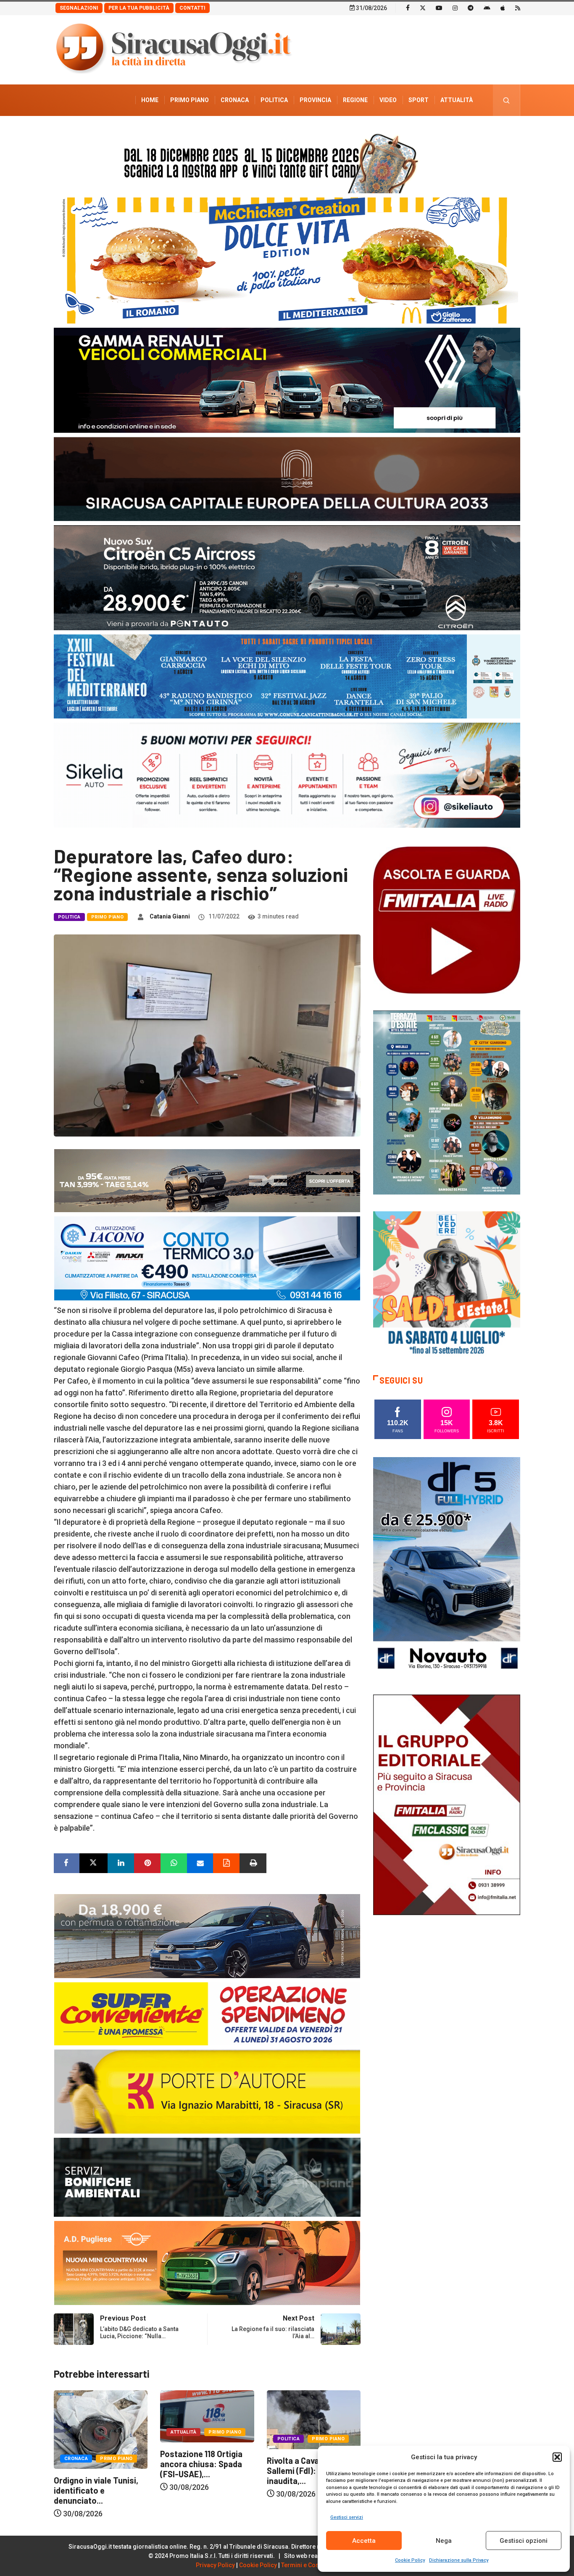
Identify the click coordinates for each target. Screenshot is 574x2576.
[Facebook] (408, 8)
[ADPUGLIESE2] (207, 2262)
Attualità (457, 100)
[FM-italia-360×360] (447, 920)
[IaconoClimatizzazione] (207, 1258)
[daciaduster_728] (207, 1180)
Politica (274, 100)
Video (388, 100)
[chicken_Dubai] (287, 260)
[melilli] (447, 1102)
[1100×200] (287, 478)
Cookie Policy (410, 2560)
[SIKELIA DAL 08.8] (287, 775)
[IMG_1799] (207, 2013)
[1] (447, 1804)
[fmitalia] (287, 676)
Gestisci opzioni (524, 2541)
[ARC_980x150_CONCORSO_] (287, 161)
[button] (557, 2457)
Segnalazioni (79, 8)
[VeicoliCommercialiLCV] (287, 380)
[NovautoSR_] (447, 1567)
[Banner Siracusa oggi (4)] (287, 577)
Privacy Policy (215, 2565)
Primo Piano (190, 100)
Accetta (364, 2541)
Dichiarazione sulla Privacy (459, 2560)
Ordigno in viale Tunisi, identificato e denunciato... (309, 2490)
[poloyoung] (207, 1935)
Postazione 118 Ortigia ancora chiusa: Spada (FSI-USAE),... (95, 2464)
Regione (355, 100)
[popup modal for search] (507, 100)
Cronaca (235, 100)
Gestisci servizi (347, 2517)
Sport (419, 100)
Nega (444, 2541)
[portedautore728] (207, 2091)
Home (150, 100)
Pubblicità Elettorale (436, 132)
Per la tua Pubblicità (139, 8)
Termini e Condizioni (310, 2565)
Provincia (315, 100)
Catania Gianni (170, 916)
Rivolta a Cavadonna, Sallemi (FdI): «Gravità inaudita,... (201, 2471)
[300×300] (447, 1284)
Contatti (192, 8)
